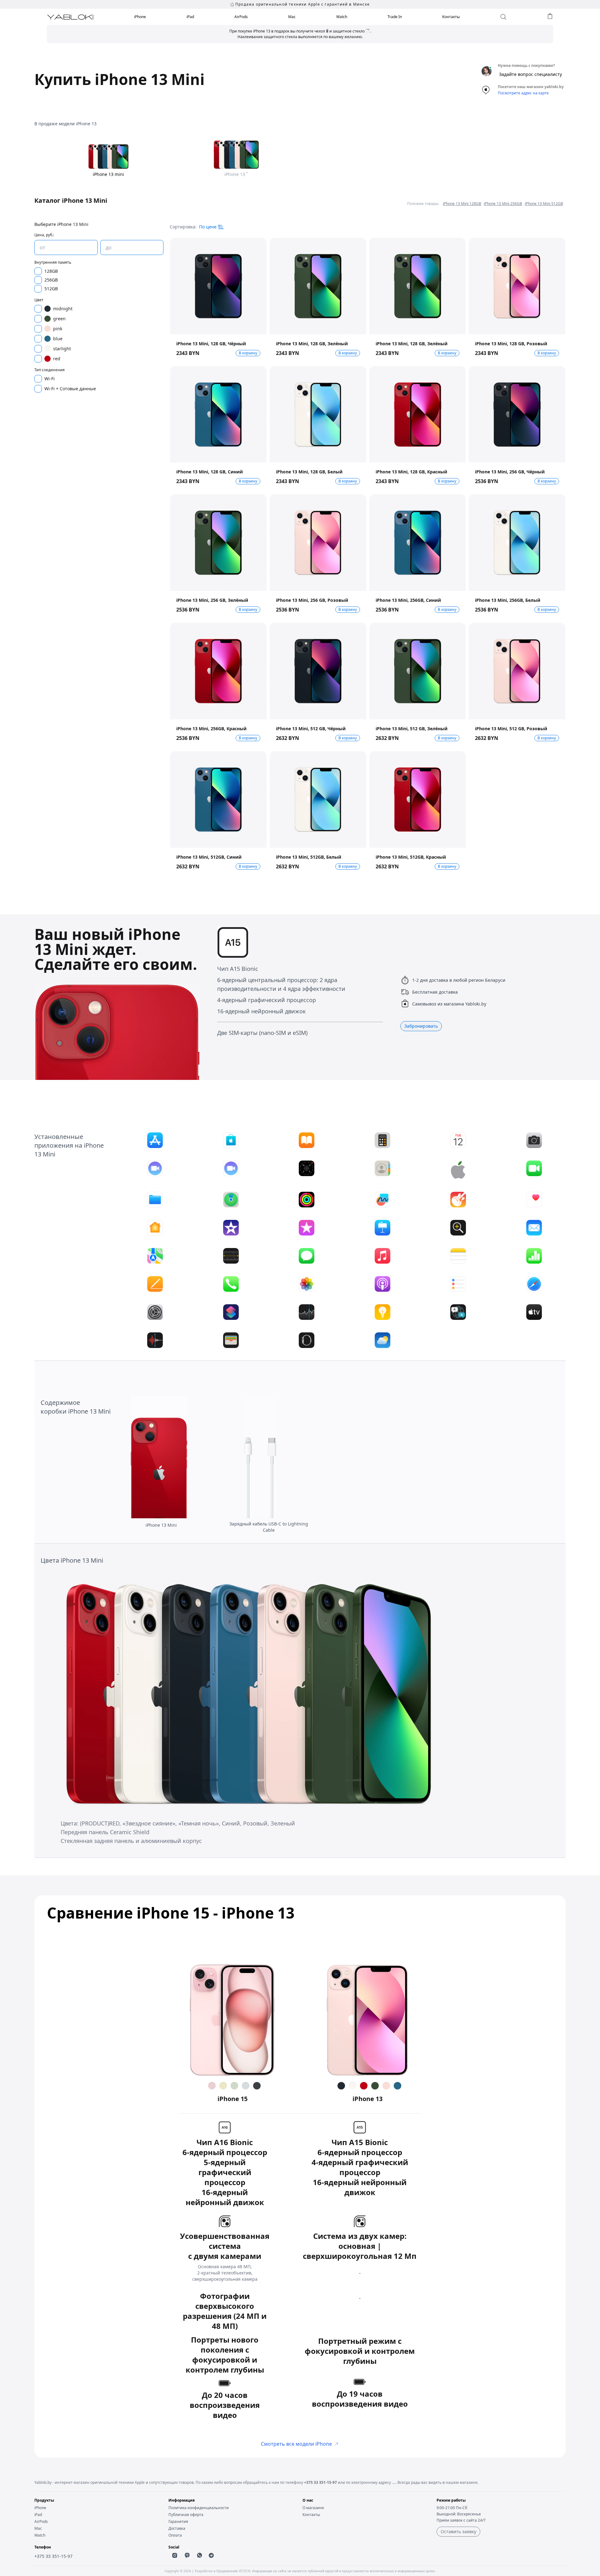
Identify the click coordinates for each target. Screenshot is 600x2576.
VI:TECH (244, 2571)
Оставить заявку (458, 2531)
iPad (190, 17)
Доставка (177, 2528)
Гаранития (178, 2521)
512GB (51, 289)
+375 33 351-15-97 (320, 2482)
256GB (51, 280)
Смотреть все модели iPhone (296, 2444)
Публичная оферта (186, 2515)
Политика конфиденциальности (199, 2508)
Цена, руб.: (44, 235)
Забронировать (421, 1026)
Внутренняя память (53, 262)
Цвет (39, 300)
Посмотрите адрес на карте (523, 93)
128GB (51, 271)
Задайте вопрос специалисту (530, 74)
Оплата (175, 2535)
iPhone (140, 17)
